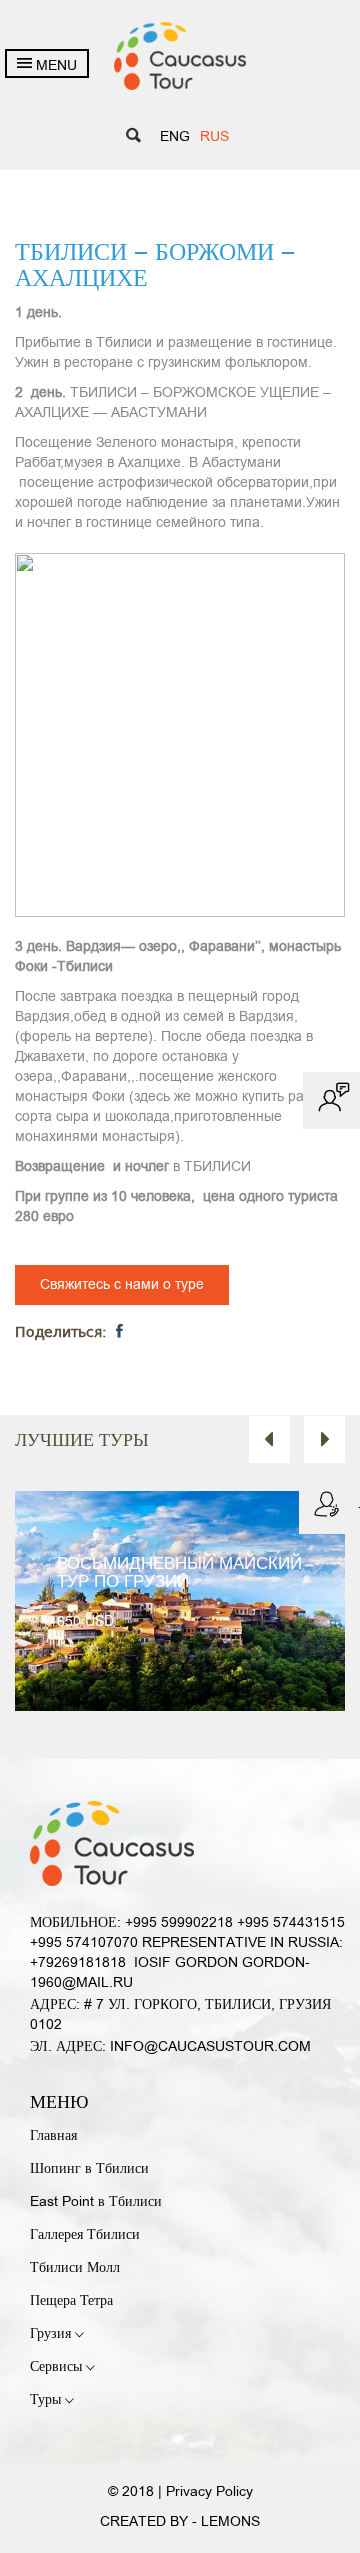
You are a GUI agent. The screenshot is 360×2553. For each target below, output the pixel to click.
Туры (47, 2400)
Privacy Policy (209, 2492)
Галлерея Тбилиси (85, 2235)
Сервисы (58, 2367)
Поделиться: (63, 1333)
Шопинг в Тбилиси (89, 2169)
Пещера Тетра (71, 2301)
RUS (214, 137)
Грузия (52, 2334)
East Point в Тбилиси (96, 2202)
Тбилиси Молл (75, 2268)
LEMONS (230, 2522)
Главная (53, 2136)
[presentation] (269, 1439)
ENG (175, 137)
